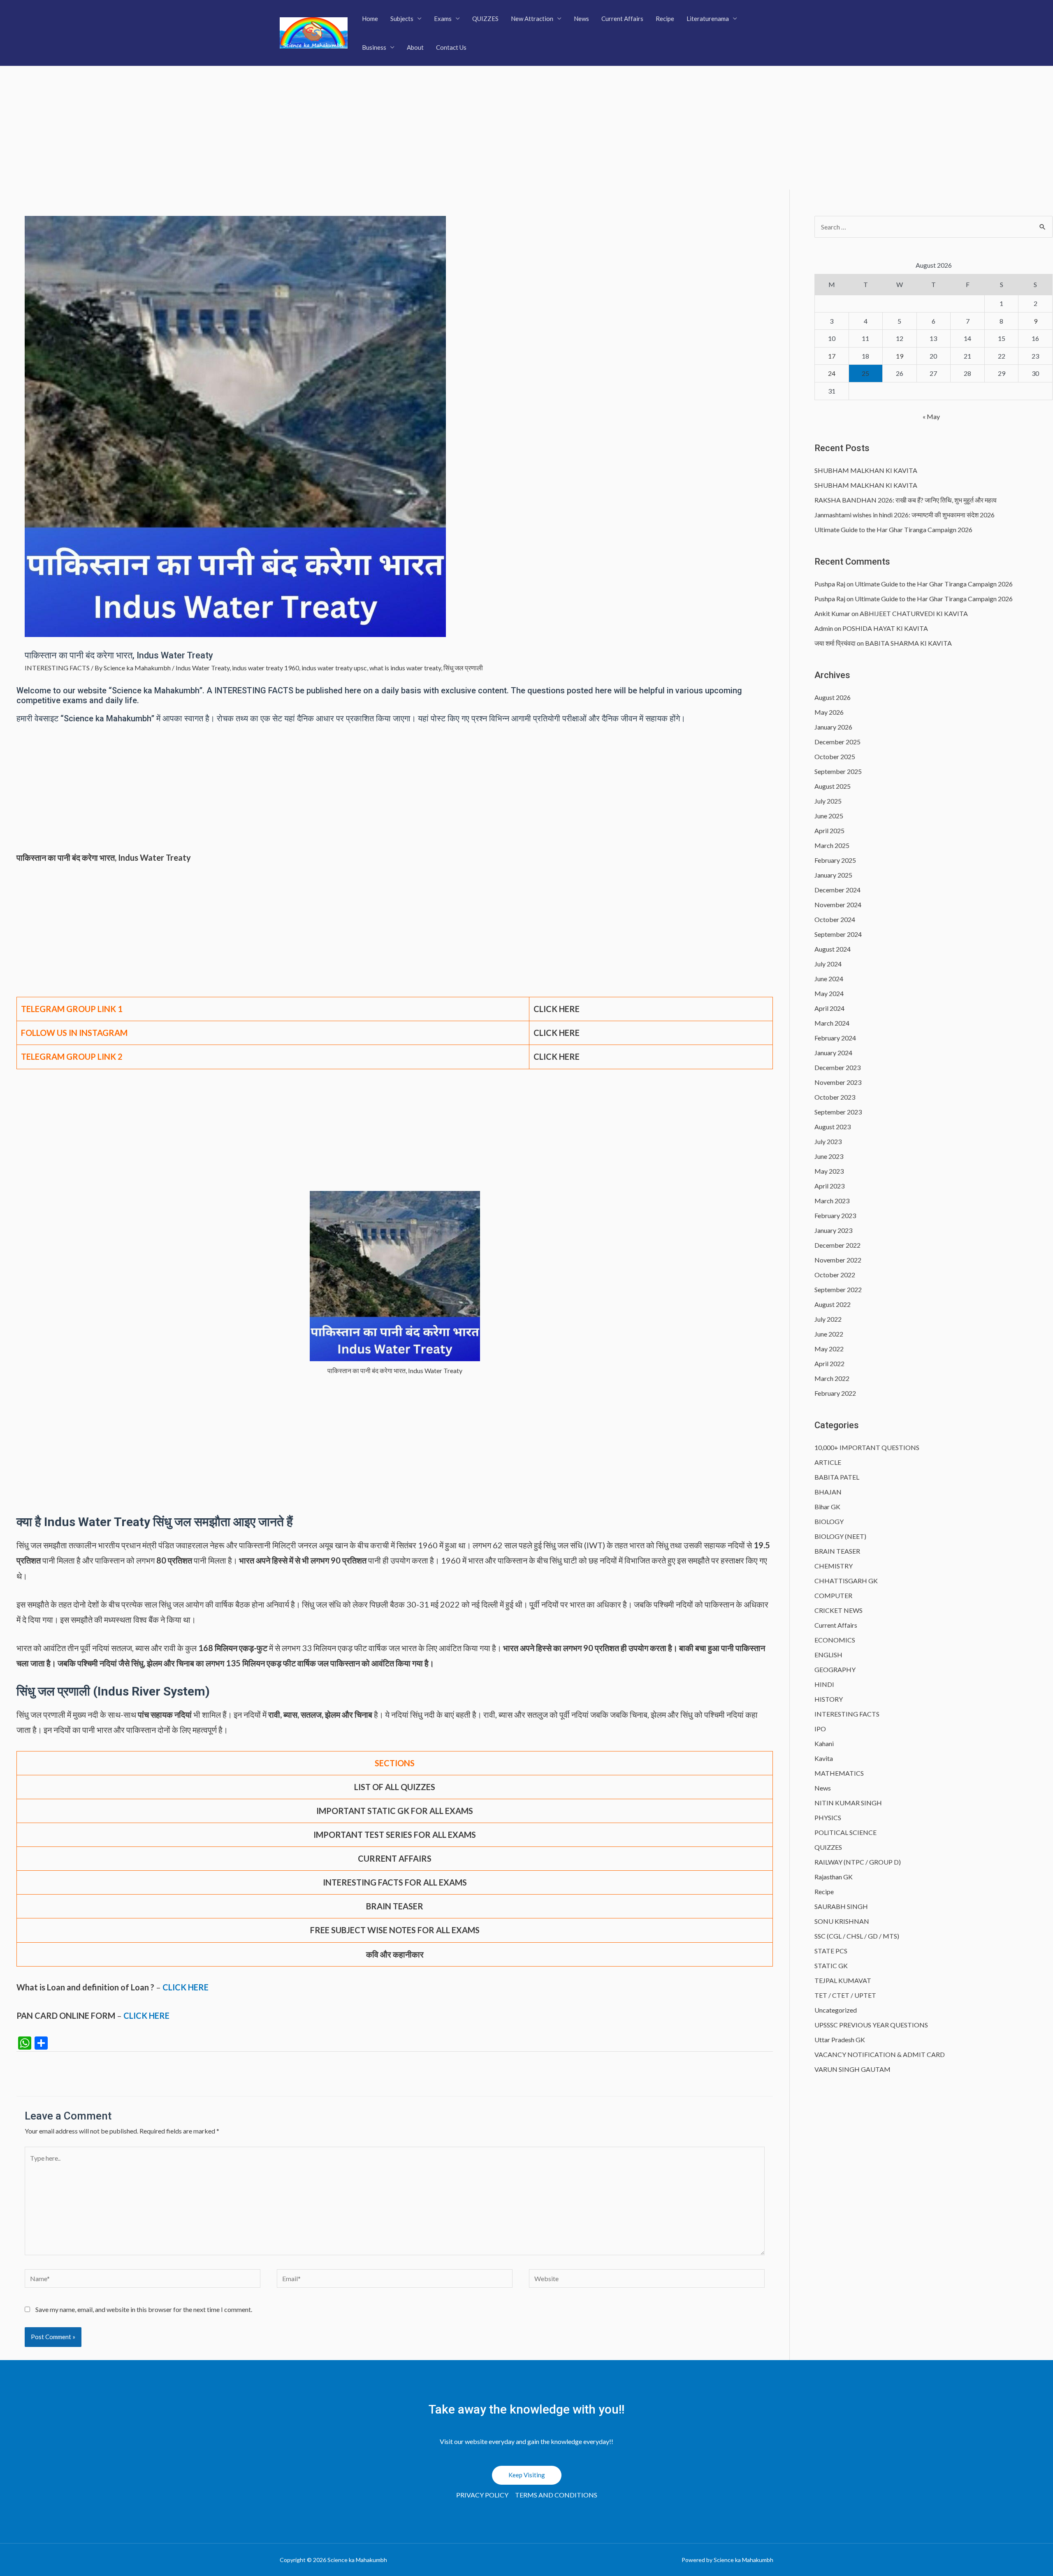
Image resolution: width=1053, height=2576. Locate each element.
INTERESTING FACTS (57, 668)
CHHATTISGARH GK (846, 1581)
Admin (824, 628)
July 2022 (828, 1319)
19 (900, 356)
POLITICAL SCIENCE (845, 1832)
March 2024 (832, 1023)
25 (865, 373)
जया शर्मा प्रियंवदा (835, 643)
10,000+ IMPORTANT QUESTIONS (867, 1447)
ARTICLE (828, 1462)
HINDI (824, 1684)
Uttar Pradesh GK (840, 2040)
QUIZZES (485, 19)
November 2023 (838, 1082)
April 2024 (829, 1008)
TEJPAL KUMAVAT (843, 1980)
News (581, 19)
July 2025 (828, 801)
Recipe (665, 19)
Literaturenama (708, 19)
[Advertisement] (526, 128)
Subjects (402, 19)
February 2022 (835, 1393)
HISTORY (829, 1699)
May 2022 (829, 1349)
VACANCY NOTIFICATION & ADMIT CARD (880, 2054)
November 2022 (838, 1260)
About (415, 47)
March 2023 (832, 1201)
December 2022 (837, 1245)
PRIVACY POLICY (482, 2495)
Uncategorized (836, 2010)
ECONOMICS (835, 1640)
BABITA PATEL (837, 1477)
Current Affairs (622, 19)
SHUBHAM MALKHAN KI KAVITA (866, 470)
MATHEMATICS (839, 1773)
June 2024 (829, 979)
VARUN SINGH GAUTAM (852, 2069)
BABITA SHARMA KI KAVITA (908, 643)
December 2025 (837, 742)
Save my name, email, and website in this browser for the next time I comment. (144, 2309)
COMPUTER (833, 1595)
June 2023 (829, 1156)
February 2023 (835, 1215)
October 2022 (835, 1275)
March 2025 (832, 845)
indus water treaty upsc (334, 668)
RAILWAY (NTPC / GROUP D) (858, 1862)
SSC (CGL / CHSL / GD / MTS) (857, 1936)
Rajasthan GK (834, 1877)
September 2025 (838, 771)
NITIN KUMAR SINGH (848, 1803)
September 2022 (838, 1289)
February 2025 (835, 860)
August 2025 (833, 786)
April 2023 (829, 1186)
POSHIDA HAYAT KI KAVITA (885, 628)
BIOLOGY (829, 1521)
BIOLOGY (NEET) (840, 1536)
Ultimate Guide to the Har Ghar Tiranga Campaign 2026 (893, 529)
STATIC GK (831, 1966)
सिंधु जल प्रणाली (463, 668)
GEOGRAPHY (835, 1669)
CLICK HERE (557, 1056)
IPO (820, 1729)
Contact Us (451, 47)
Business (374, 47)
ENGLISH (828, 1655)
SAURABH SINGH (841, 1906)
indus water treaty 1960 (266, 668)
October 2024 (835, 919)
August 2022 (833, 1304)
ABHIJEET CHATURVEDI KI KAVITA (914, 613)
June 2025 (829, 816)
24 (832, 373)
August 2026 (833, 697)
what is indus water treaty (405, 668)
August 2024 (833, 949)
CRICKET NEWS (838, 1610)
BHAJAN (828, 1492)
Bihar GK (827, 1507)
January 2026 (833, 727)
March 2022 (832, 1378)
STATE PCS (831, 1951)
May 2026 (829, 712)
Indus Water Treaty (203, 668)
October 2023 (835, 1097)
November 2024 (838, 905)
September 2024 (838, 934)
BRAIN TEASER (837, 1551)
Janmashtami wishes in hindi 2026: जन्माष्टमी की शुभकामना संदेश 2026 (905, 515)
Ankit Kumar (832, 613)
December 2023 (837, 1067)
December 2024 (837, 890)
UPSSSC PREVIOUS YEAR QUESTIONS (871, 2025)
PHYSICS (828, 1817)
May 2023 (829, 1171)
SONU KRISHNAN (842, 1921)
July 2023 (828, 1141)
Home (370, 19)
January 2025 (833, 875)
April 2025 (829, 830)
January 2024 (833, 1053)
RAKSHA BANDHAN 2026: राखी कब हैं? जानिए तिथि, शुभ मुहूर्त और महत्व (906, 500)
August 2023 (833, 1127)
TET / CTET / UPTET (845, 1995)
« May (931, 416)
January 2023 (833, 1230)
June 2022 (829, 1334)
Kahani (824, 1743)
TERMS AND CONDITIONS (556, 2495)
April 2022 (829, 1363)
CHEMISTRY (834, 1566)
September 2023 (838, 1112)
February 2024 (835, 1038)
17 (832, 356)
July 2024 (828, 964)
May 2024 (829, 993)
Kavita (824, 1758)
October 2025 (835, 756)
